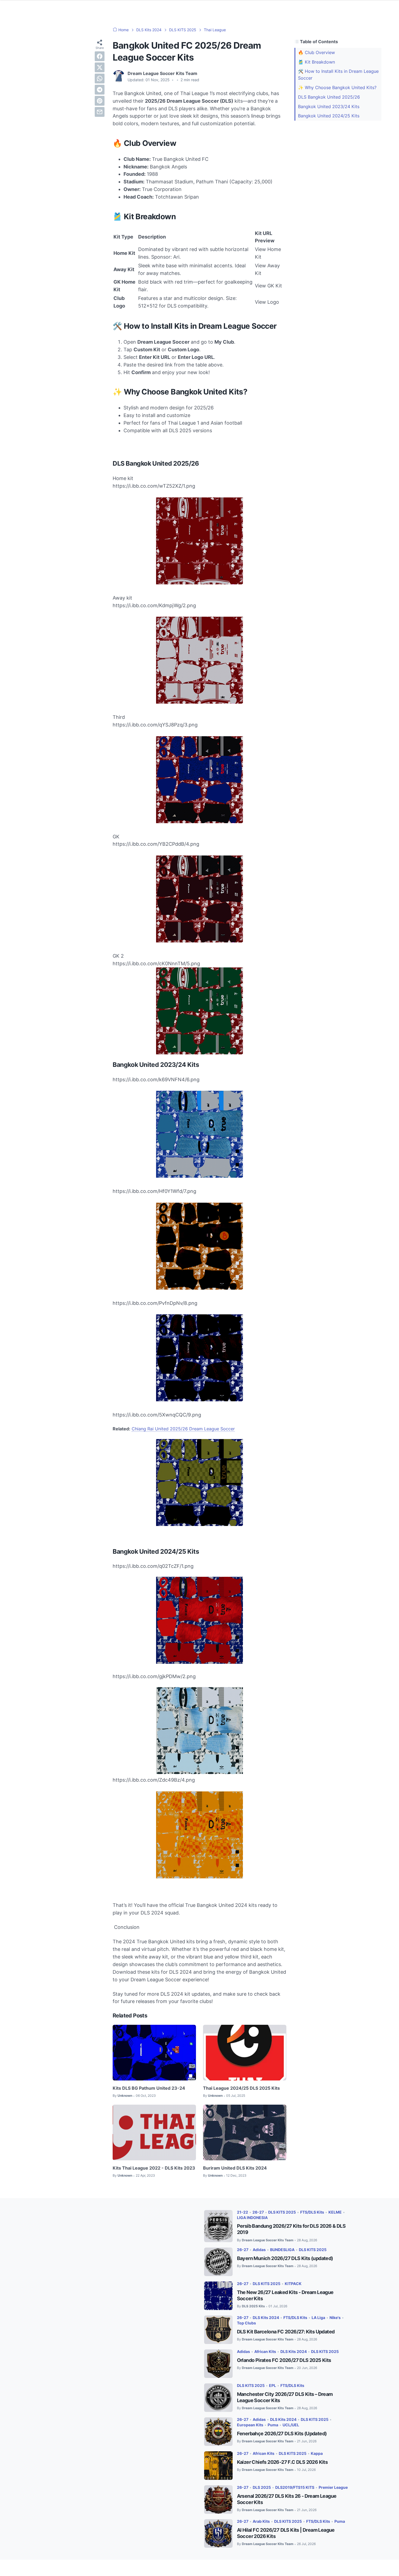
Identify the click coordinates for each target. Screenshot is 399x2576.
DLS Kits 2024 (266, 2318)
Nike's (335, 2318)
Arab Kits (261, 2521)
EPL (273, 2385)
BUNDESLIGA (282, 2250)
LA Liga (318, 2318)
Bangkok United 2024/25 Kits (329, 116)
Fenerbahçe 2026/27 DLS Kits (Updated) (282, 2434)
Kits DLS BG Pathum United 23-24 (149, 2088)
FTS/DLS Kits (312, 2212)
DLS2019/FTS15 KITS (295, 2487)
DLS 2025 (262, 2487)
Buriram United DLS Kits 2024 (235, 2168)
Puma (273, 2425)
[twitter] (100, 67)
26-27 (258, 2212)
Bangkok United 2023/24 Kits (329, 106)
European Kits (250, 2425)
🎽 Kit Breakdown (316, 62)
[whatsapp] (100, 79)
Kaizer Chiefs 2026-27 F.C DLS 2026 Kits (282, 2462)
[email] (100, 112)
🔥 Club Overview (316, 52)
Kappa (317, 2453)
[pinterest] (100, 101)
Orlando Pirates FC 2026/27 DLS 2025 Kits (284, 2360)
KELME (335, 2212)
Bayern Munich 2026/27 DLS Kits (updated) (285, 2258)
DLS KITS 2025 (282, 2212)
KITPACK (293, 2284)
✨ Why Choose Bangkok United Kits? (337, 87)
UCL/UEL (291, 2425)
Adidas (259, 2250)
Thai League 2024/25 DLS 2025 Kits (241, 2088)
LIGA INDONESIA (252, 2218)
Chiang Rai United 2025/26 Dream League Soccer (183, 1429)
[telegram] (100, 90)
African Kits (265, 2351)
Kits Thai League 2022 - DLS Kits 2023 (154, 2168)
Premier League (333, 2487)
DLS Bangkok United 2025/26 (329, 97)
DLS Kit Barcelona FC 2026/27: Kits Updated (286, 2332)
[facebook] (100, 56)
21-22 (243, 2212)
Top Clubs (246, 2323)
